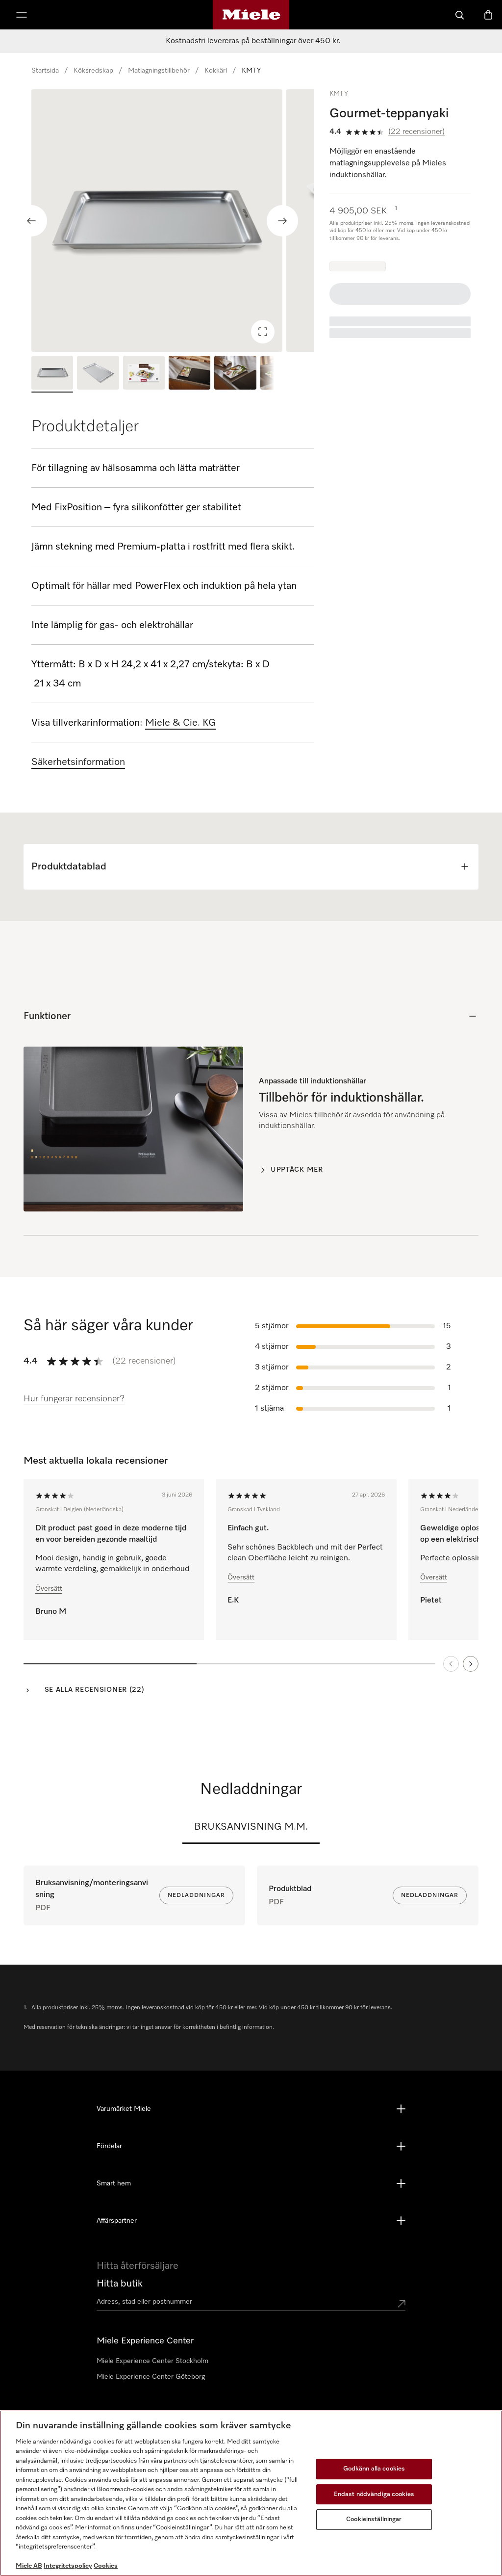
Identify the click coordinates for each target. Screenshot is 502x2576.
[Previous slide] (31, 221)
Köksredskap (93, 71)
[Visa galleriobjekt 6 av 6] (281, 374)
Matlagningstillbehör (159, 71)
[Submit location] (402, 2304)
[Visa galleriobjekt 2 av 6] (98, 374)
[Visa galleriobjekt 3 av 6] (144, 374)
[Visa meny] (22, 15)
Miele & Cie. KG (181, 723)
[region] (173, 221)
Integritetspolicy (68, 2566)
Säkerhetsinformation (78, 762)
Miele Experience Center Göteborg (151, 2377)
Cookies (106, 2566)
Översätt (49, 1589)
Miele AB (29, 2566)
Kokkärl (216, 71)
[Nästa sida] (471, 1664)
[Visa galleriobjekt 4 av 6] (189, 374)
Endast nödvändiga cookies (374, 2494)
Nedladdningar (196, 1895)
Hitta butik (120, 2284)
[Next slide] (282, 221)
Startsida (45, 71)
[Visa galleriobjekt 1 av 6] (52, 374)
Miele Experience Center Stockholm (152, 2361)
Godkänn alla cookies (374, 2469)
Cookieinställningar (374, 2519)
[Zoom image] (263, 332)
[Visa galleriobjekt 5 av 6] (235, 374)
